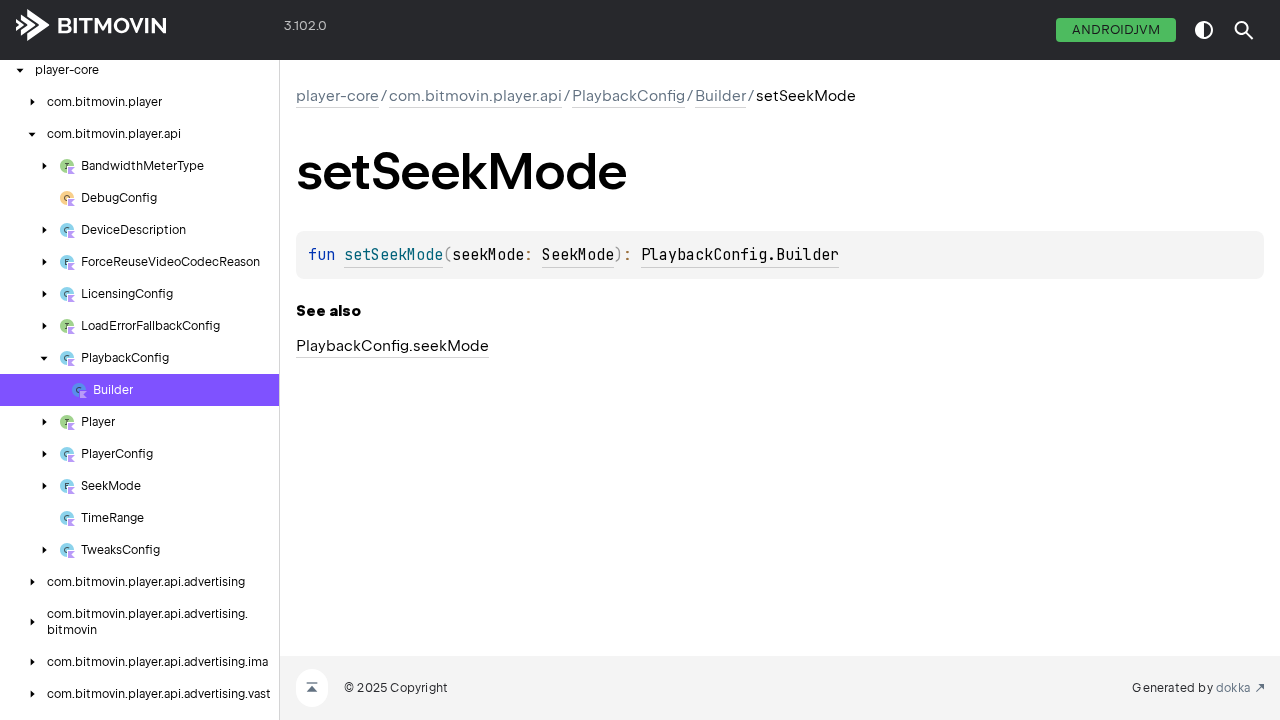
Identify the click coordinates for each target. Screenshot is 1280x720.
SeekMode (578, 255)
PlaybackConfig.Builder (740, 255)
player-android (226, 30)
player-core (337, 96)
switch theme (1204, 30)
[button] (1244, 30)
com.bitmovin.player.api (475, 96)
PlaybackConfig (628, 96)
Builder (720, 96)
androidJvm (1116, 29)
